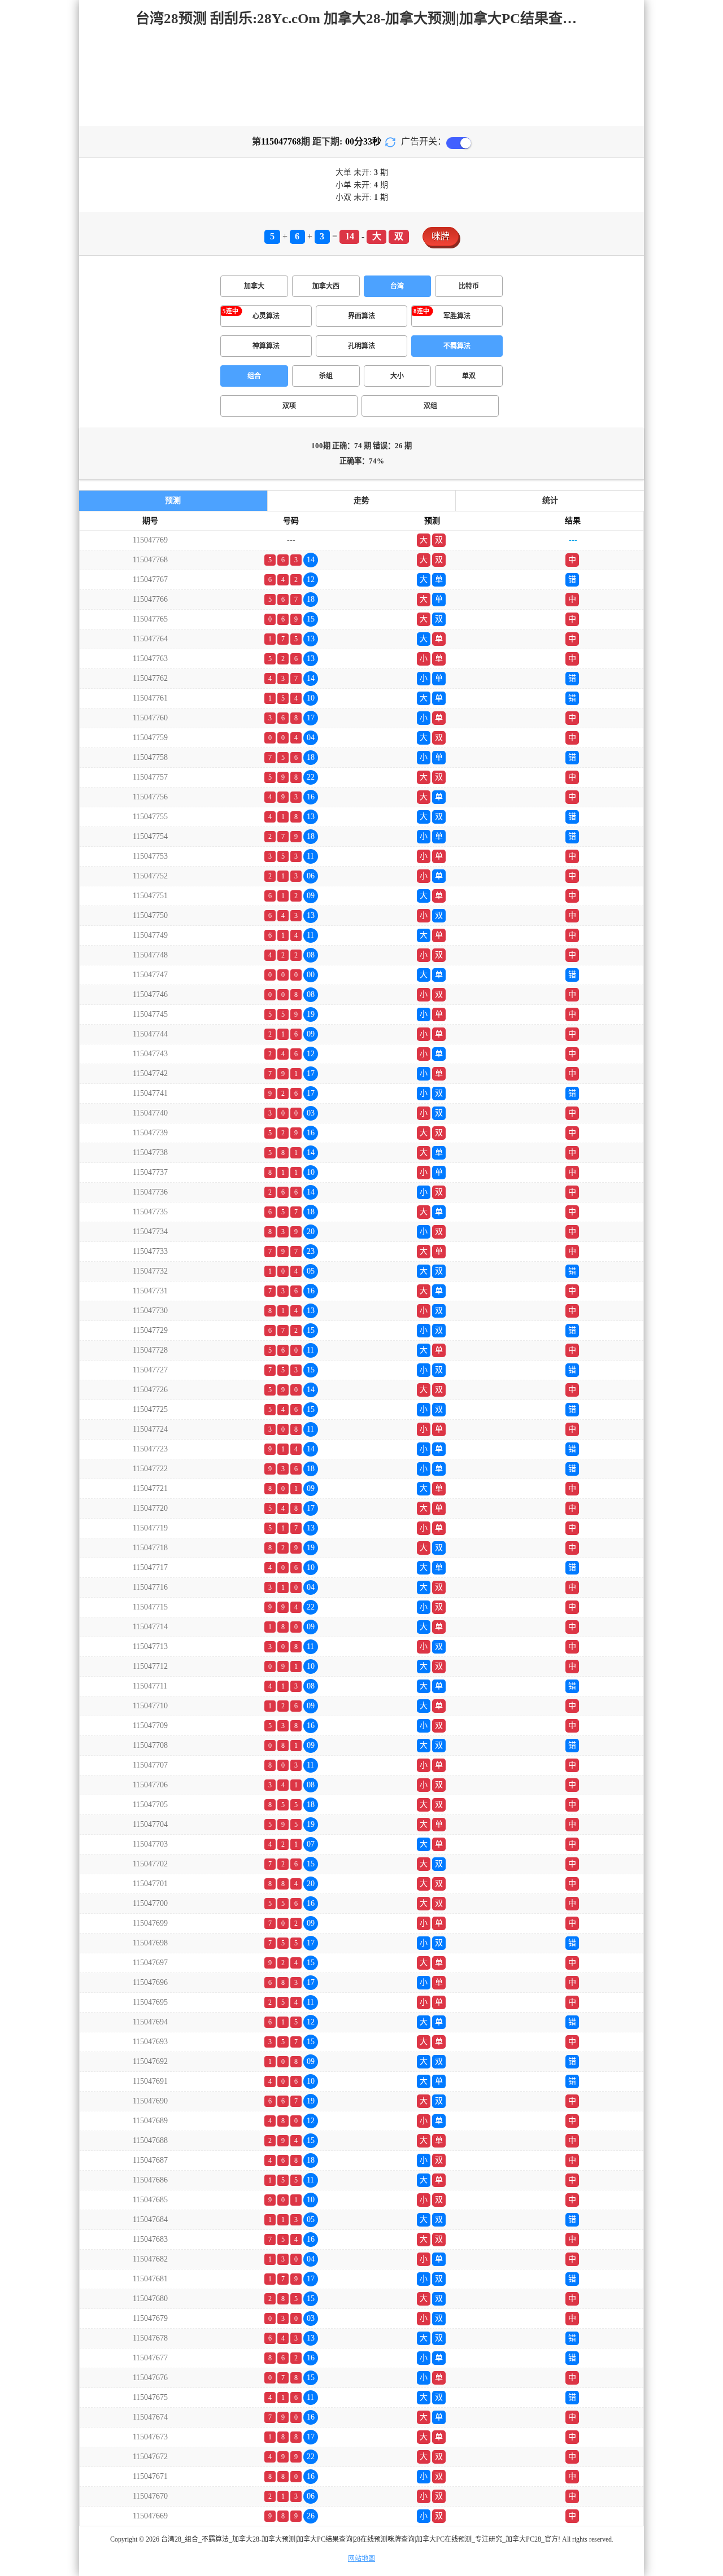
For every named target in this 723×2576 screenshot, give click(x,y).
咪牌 (441, 236)
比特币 (469, 286)
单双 (469, 376)
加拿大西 (326, 286)
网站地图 (361, 2558)
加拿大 (254, 286)
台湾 (397, 286)
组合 (254, 376)
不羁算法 (457, 346)
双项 (289, 406)
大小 (397, 376)
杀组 (326, 376)
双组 (430, 406)
